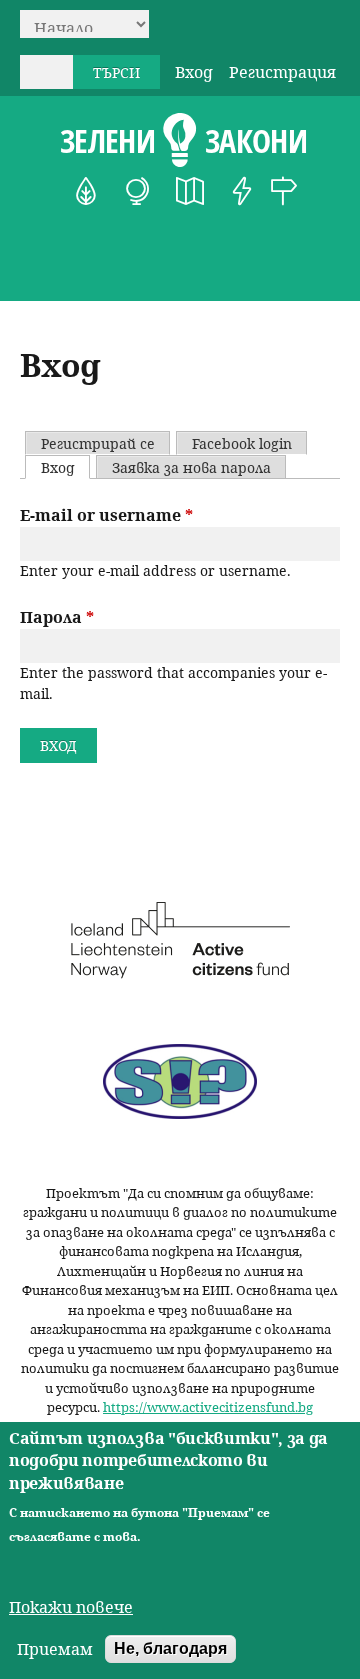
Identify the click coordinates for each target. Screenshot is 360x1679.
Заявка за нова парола (191, 467)
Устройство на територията (190, 191)
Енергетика (242, 191)
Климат (138, 191)
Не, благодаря (170, 1648)
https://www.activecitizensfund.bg (208, 1407)
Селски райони (284, 191)
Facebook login (242, 443)
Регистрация (282, 72)
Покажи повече (71, 1607)
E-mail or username (106, 515)
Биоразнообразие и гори (86, 191)
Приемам (55, 1649)
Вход (194, 72)
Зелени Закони (183, 141)
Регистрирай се (98, 443)
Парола (57, 617)
